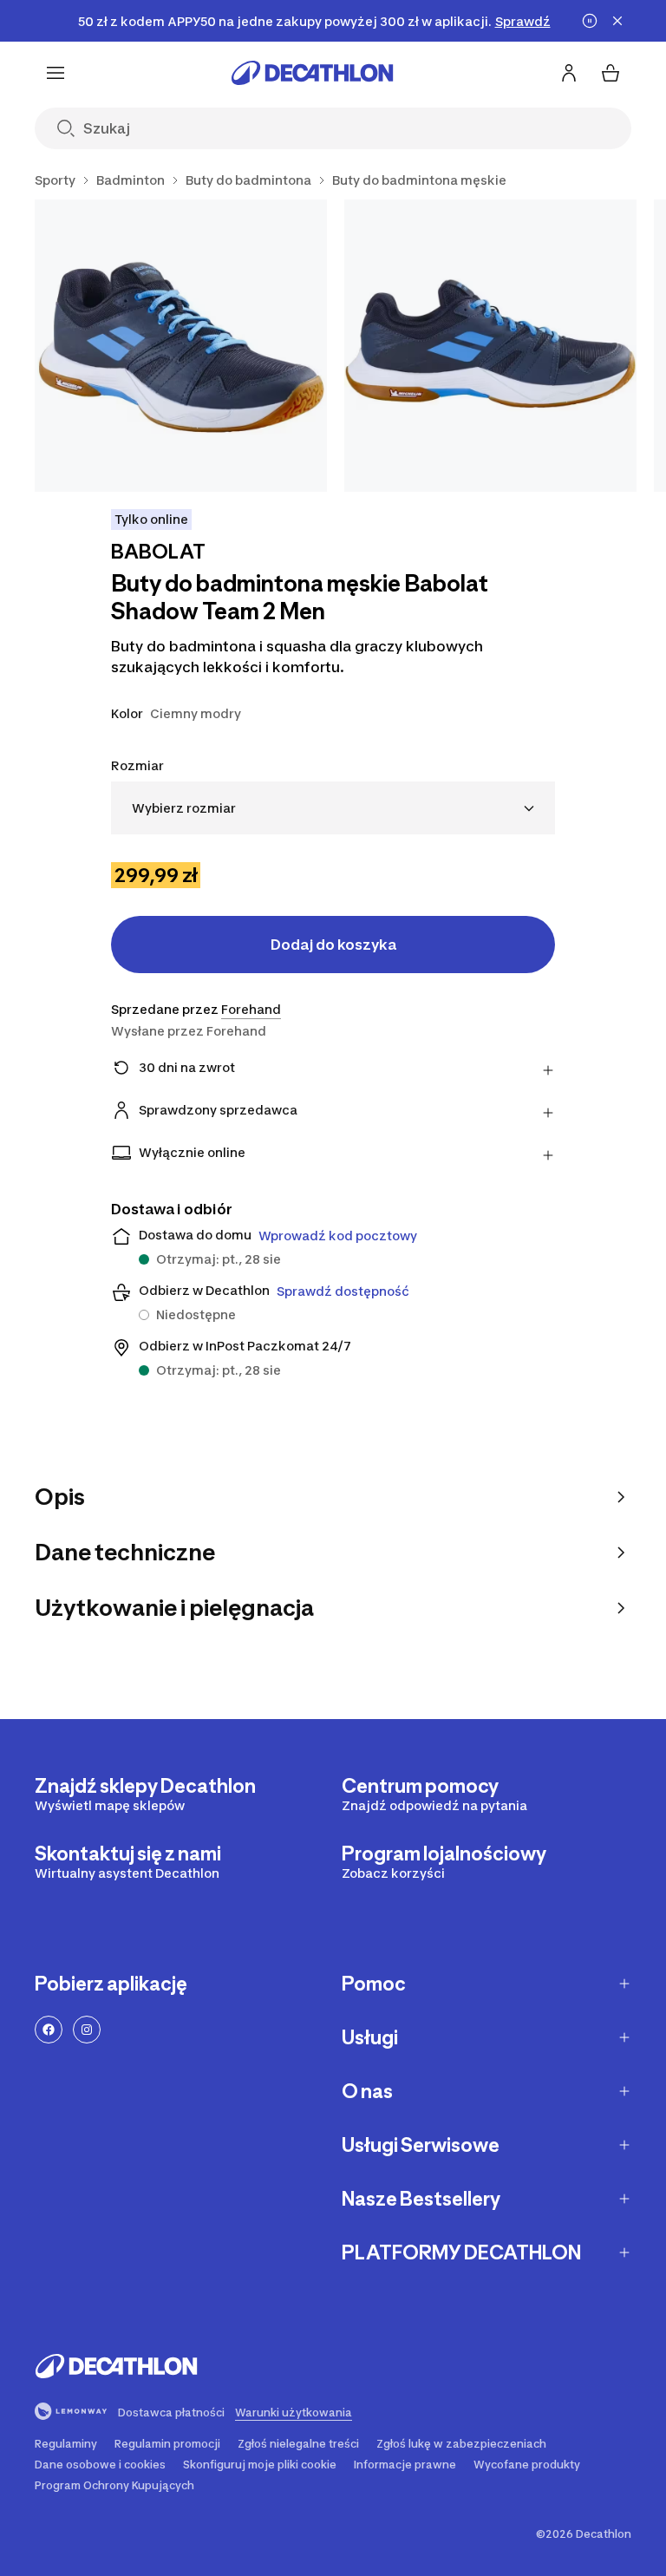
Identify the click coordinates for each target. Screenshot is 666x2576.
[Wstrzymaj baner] (590, 21)
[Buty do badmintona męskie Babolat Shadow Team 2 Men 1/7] (181, 346)
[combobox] (333, 808)
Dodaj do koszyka (333, 945)
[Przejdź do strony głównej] (312, 73)
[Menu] (55, 73)
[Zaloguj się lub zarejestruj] (569, 73)
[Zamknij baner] (617, 21)
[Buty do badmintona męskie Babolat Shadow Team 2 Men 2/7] (490, 346)
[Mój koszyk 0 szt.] (610, 73)
